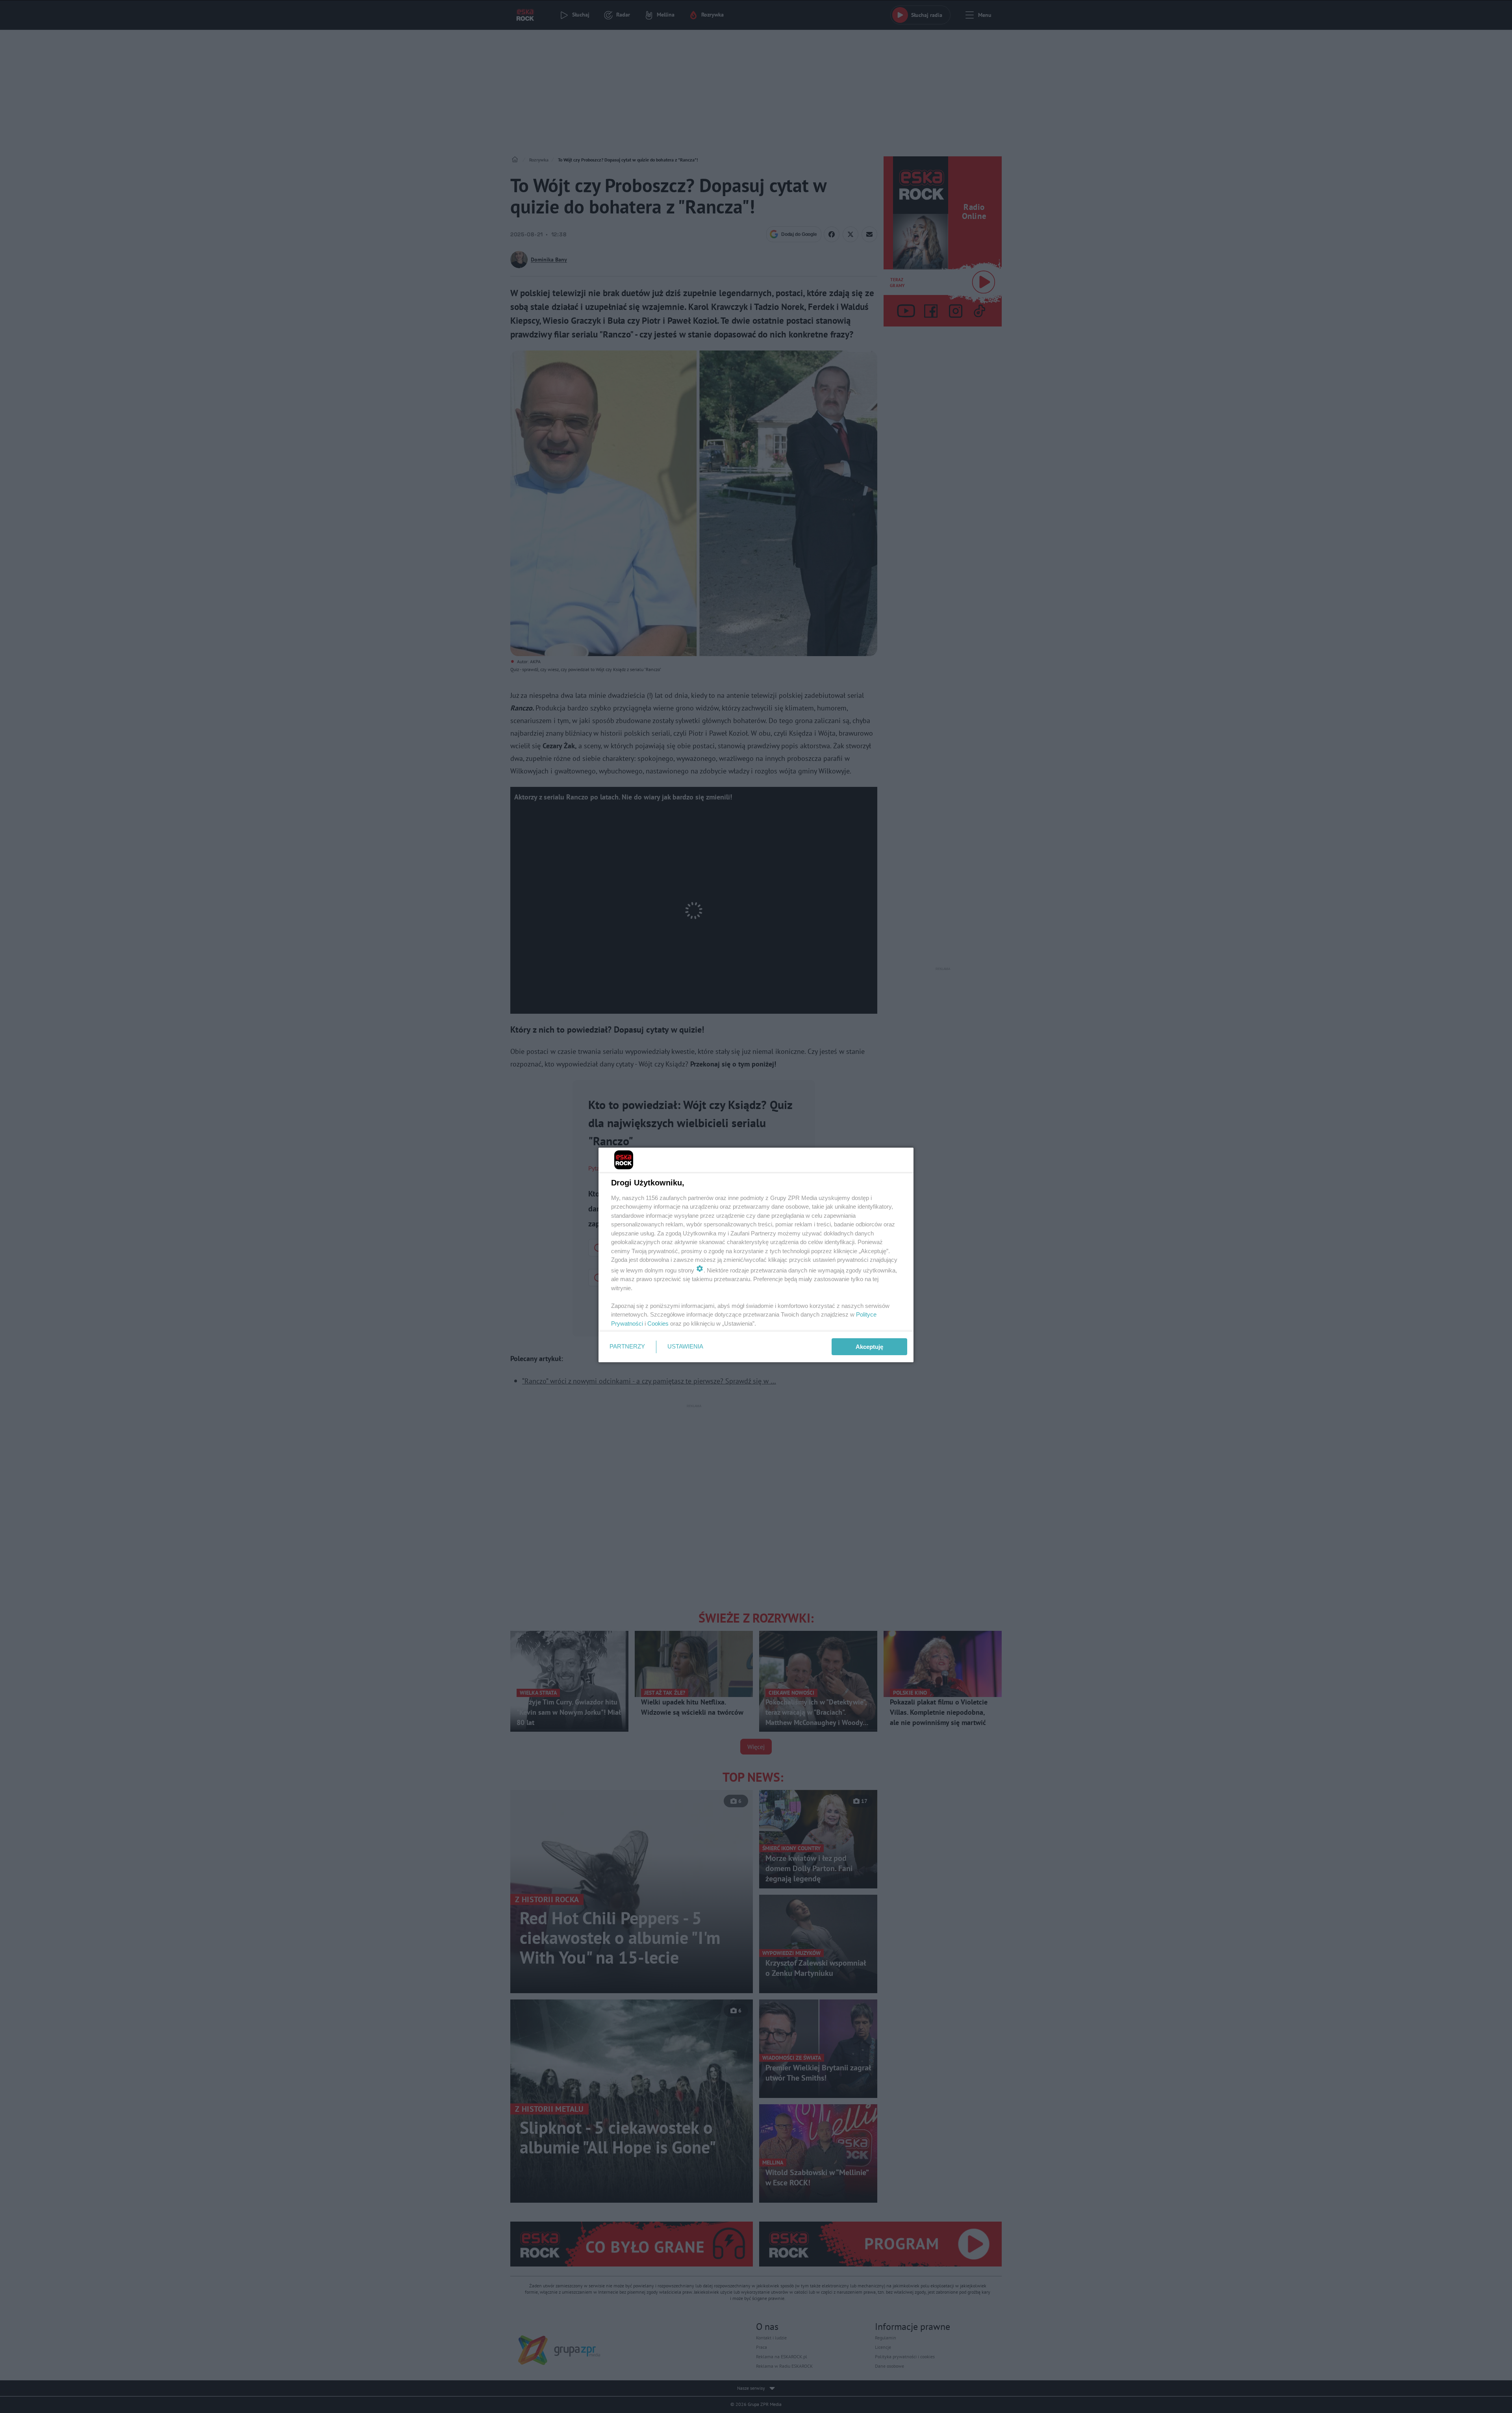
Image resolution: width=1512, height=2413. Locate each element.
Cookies (658, 1323)
